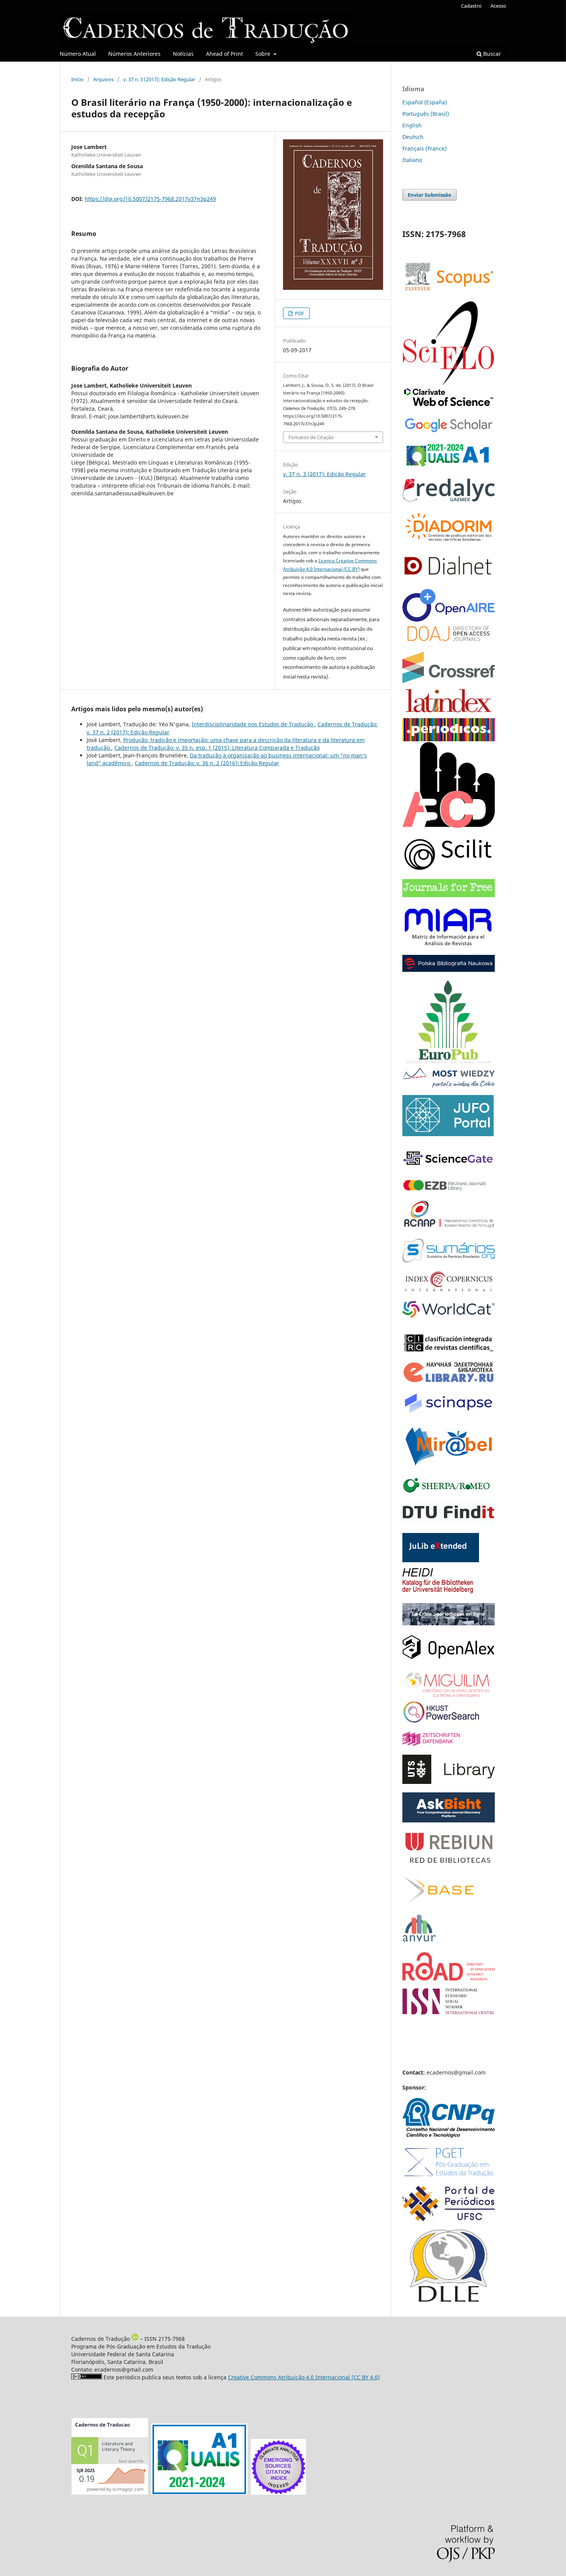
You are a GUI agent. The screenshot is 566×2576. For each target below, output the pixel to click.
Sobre (264, 54)
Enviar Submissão (430, 195)
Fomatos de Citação (311, 437)
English (412, 125)
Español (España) (425, 102)
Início (77, 79)
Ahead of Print (224, 54)
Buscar (491, 54)
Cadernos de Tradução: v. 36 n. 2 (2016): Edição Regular (207, 763)
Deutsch (413, 137)
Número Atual (78, 54)
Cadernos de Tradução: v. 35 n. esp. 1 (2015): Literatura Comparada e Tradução (217, 748)
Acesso (498, 6)
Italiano (412, 160)
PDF (299, 313)
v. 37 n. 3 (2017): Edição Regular (159, 79)
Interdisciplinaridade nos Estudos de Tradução (253, 724)
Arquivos (103, 79)
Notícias (183, 54)
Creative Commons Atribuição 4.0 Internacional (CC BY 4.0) (304, 2377)
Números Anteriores (134, 54)
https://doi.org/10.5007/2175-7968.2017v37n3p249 (150, 199)
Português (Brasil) (426, 114)
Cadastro (471, 6)
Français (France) (424, 148)
